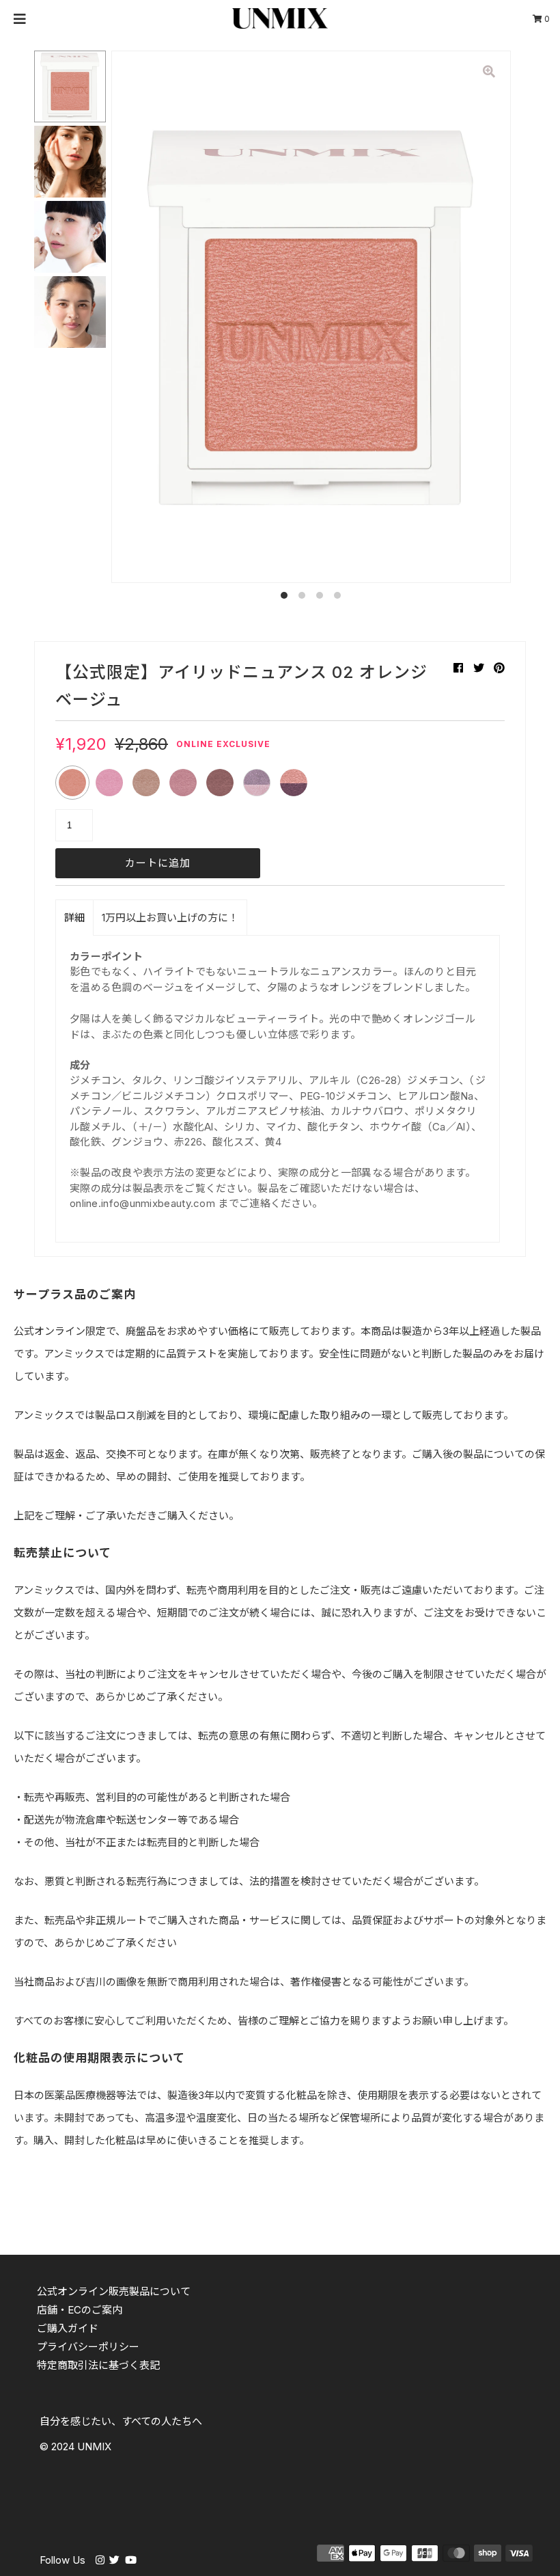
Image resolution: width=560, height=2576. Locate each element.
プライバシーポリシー (88, 2347)
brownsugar (220, 783)
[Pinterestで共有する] (499, 668)
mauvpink (294, 783)
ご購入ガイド (68, 2328)
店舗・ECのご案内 (80, 2310)
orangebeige (72, 783)
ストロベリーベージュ (109, 783)
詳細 (74, 918)
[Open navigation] (20, 18)
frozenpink (257, 783)
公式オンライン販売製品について (114, 2291)
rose (183, 783)
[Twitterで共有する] (479, 668)
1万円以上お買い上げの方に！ (170, 918)
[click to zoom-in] (489, 72)
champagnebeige (146, 783)
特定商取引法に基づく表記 (98, 2365)
